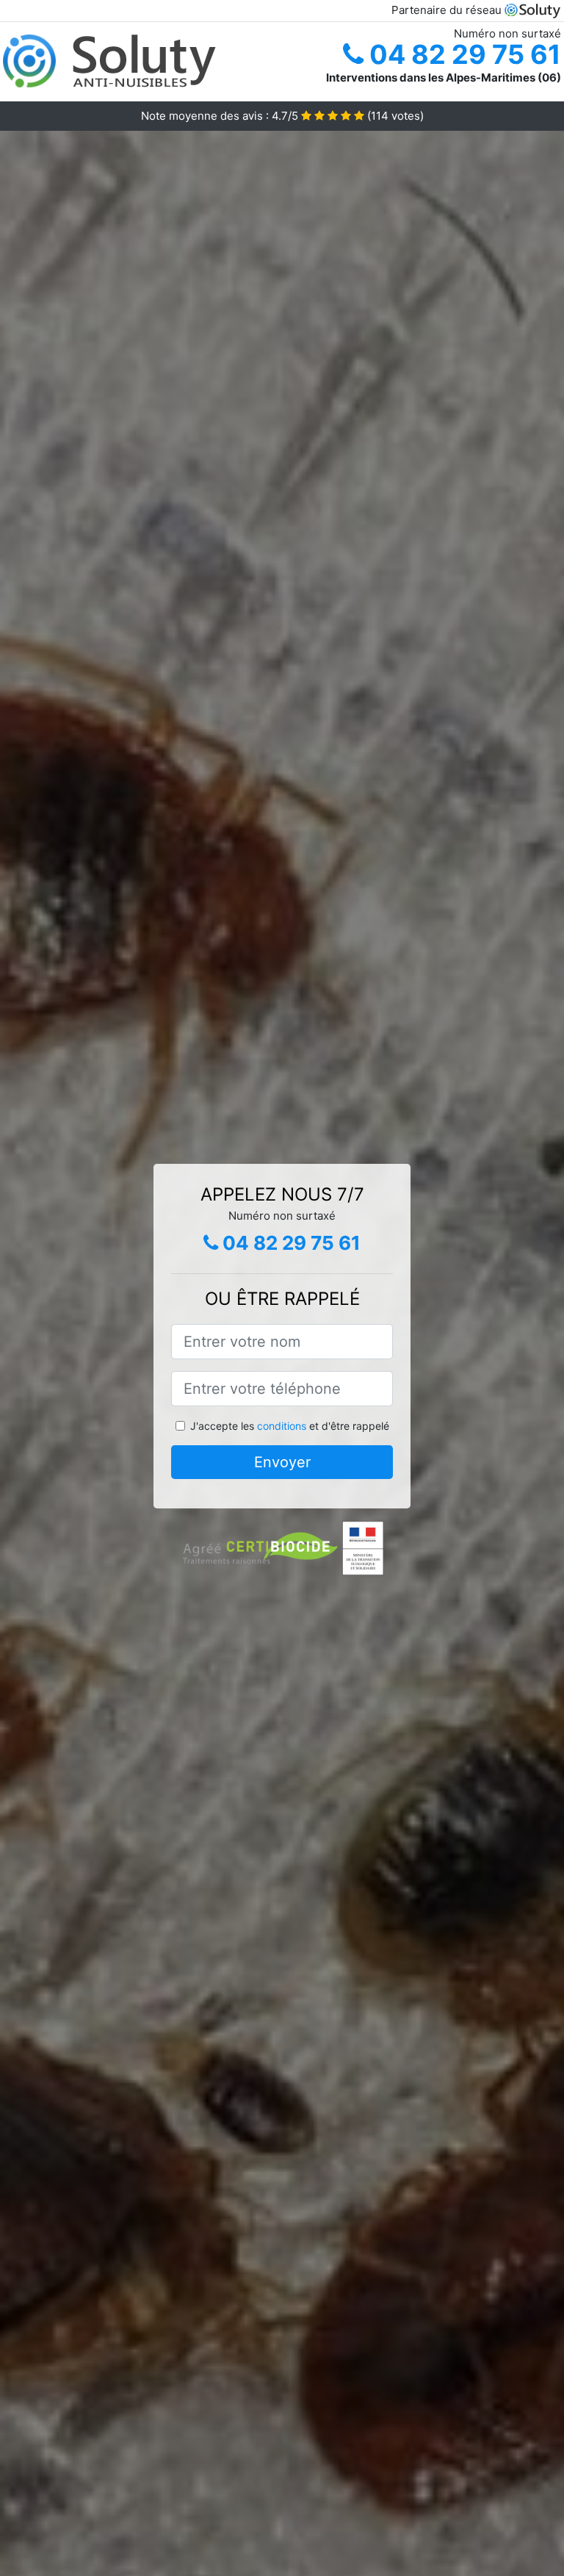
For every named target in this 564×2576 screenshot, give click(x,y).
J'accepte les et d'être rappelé (290, 1426)
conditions (282, 1426)
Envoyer (282, 1462)
